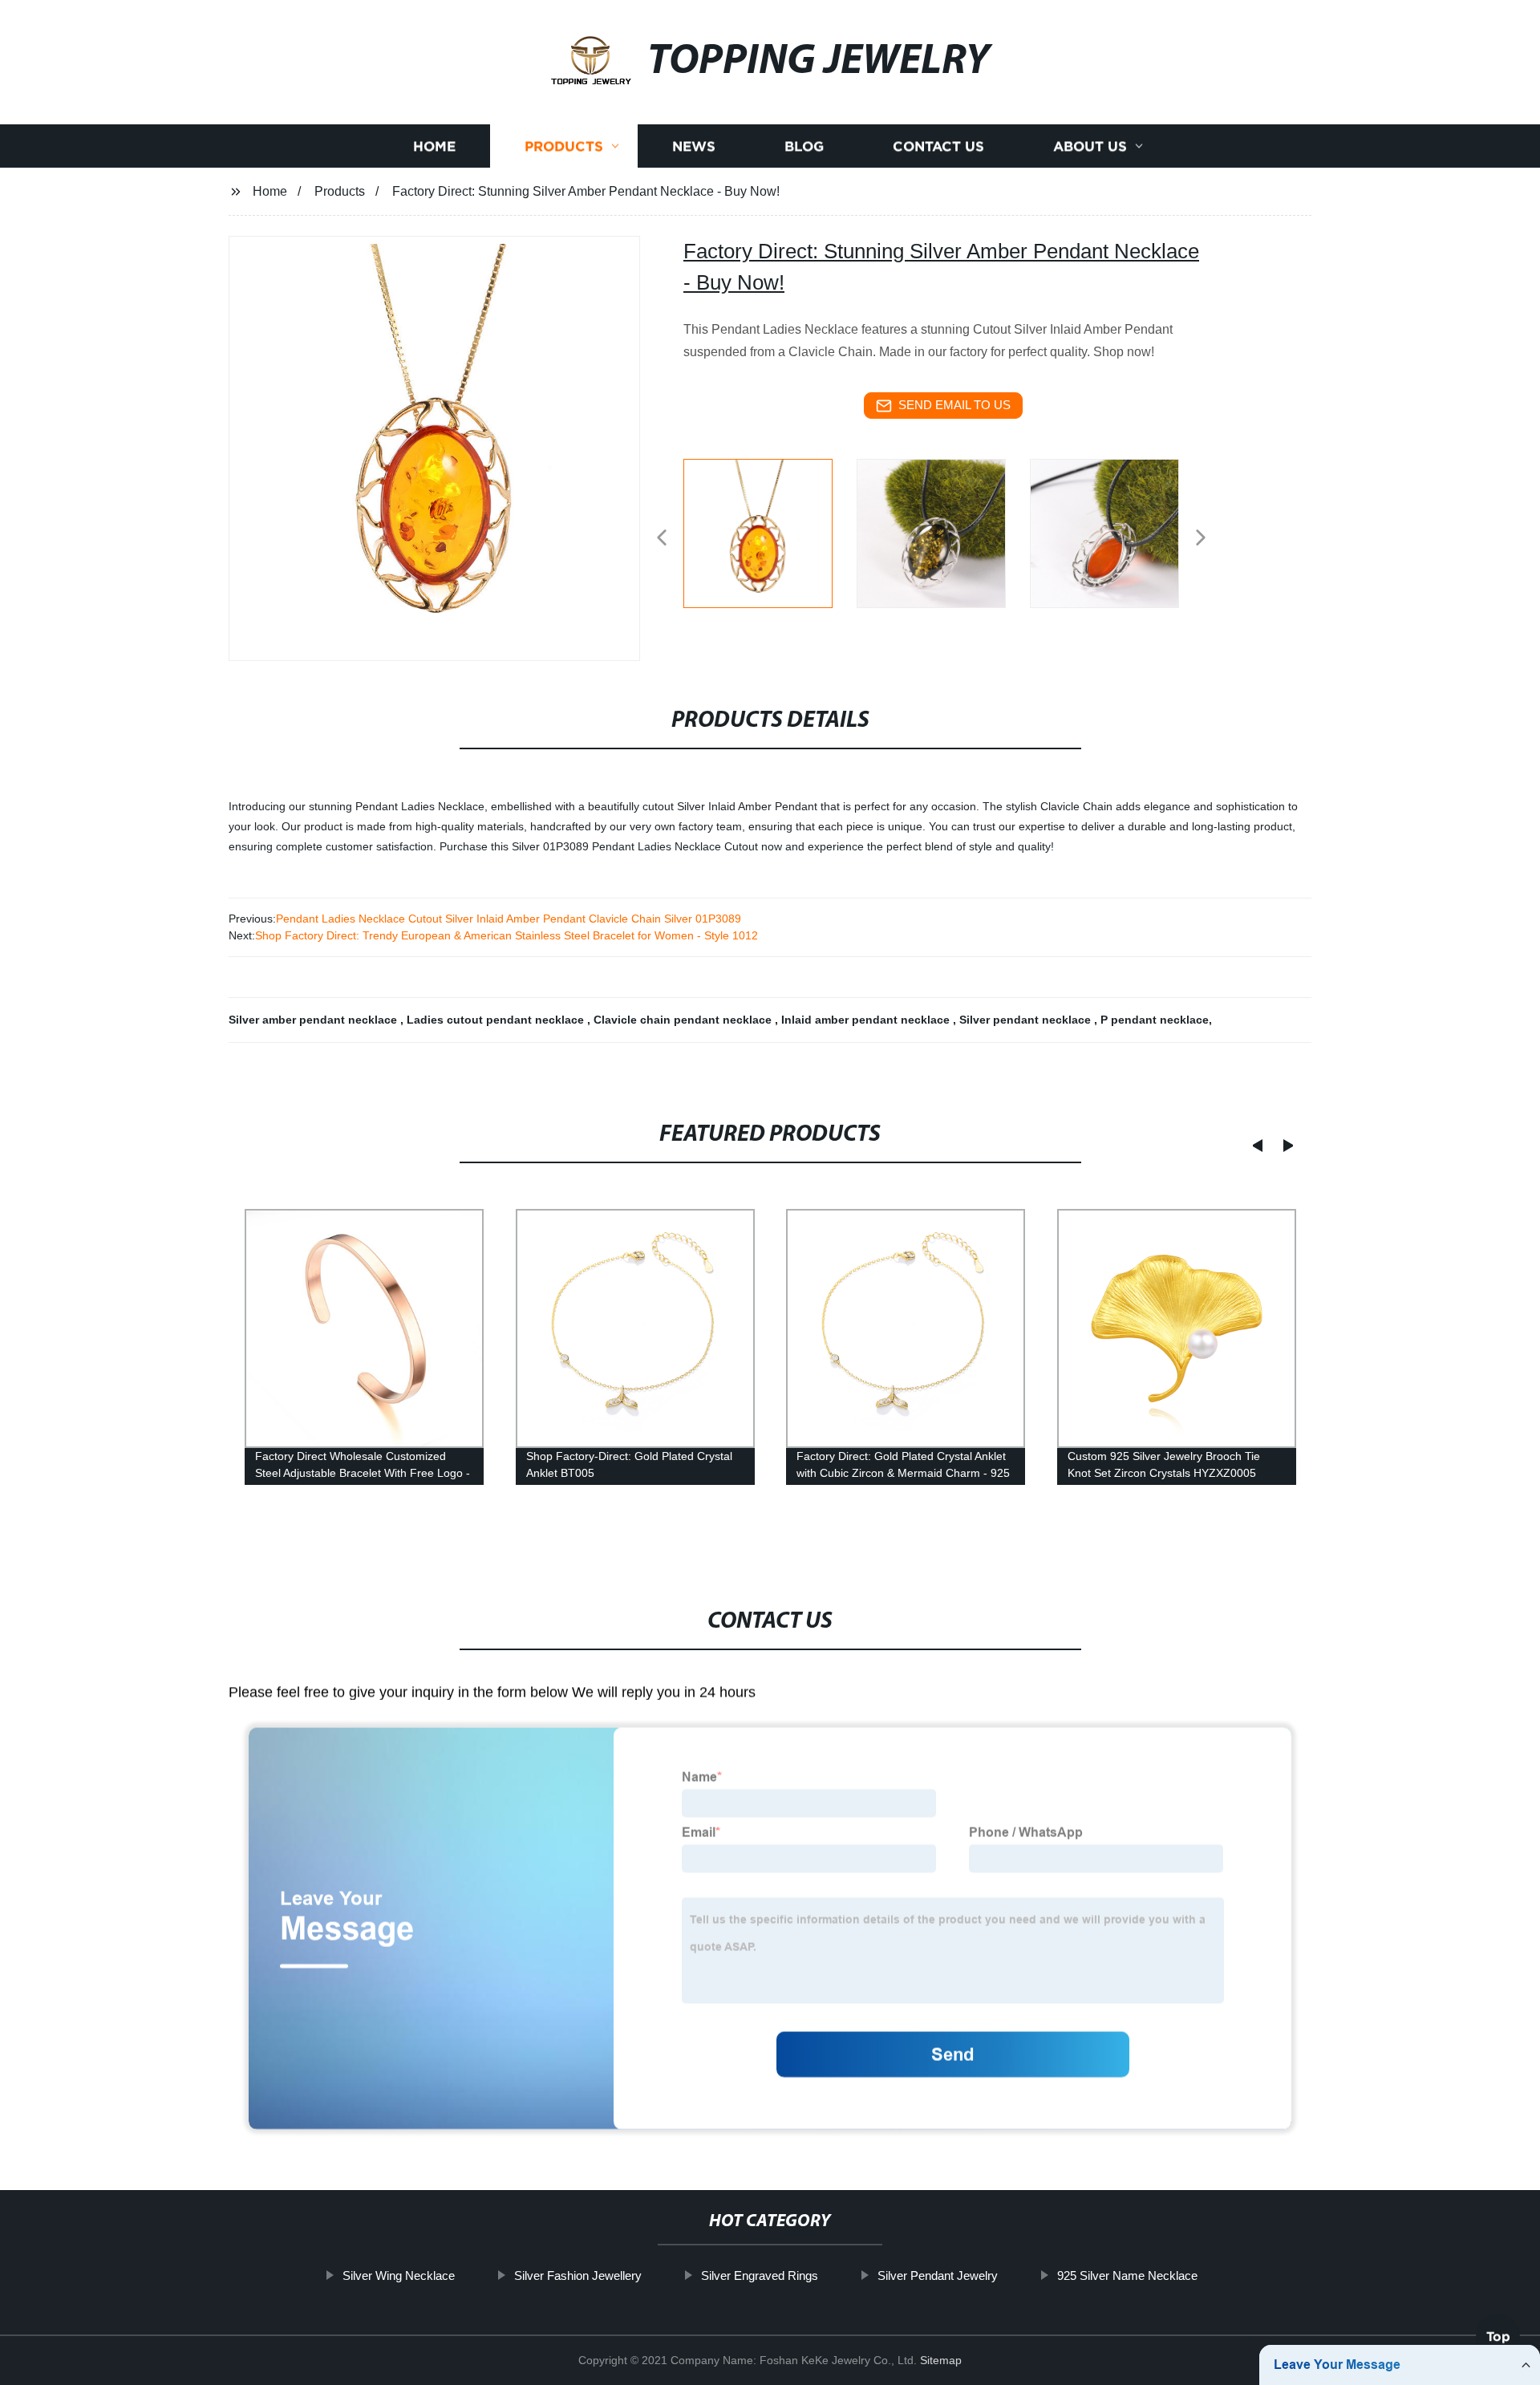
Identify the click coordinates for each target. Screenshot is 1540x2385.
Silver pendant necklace (1027, 1020)
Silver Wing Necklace (399, 2275)
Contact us (938, 146)
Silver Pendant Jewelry (938, 2275)
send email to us (954, 405)
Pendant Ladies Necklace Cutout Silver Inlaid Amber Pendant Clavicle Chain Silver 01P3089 (509, 919)
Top (1498, 2342)
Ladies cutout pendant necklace (497, 1020)
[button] (662, 539)
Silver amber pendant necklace (314, 1020)
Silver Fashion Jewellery (578, 2275)
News (694, 146)
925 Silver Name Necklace (1127, 2275)
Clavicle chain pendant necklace (684, 1020)
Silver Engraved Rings (760, 2275)
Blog (804, 146)
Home (434, 146)
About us (1090, 146)
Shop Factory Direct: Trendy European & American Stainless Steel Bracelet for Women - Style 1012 (507, 935)
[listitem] (770, 531)
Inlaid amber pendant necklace (867, 1020)
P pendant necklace (1155, 1020)
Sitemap (941, 2360)
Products (564, 146)
